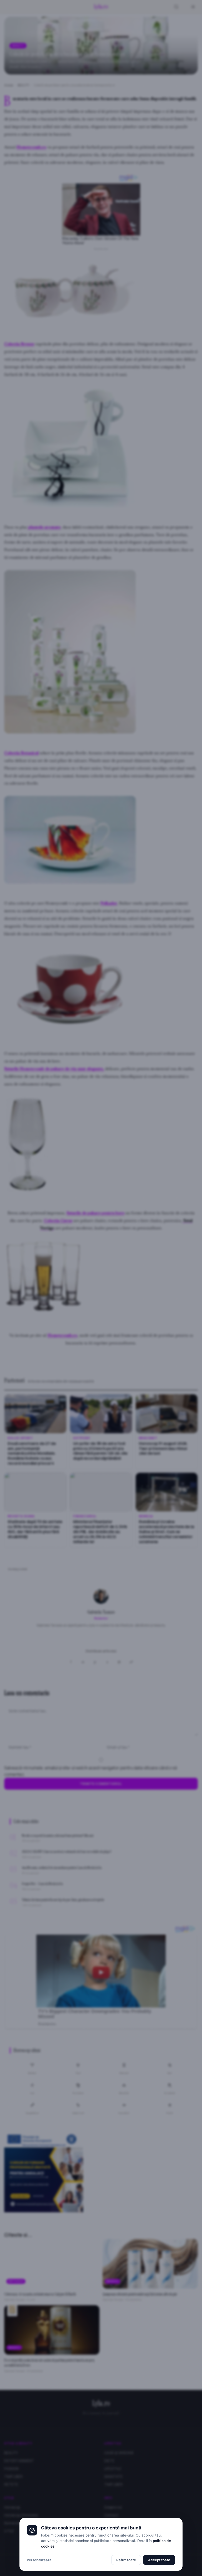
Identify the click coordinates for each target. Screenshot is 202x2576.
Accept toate (159, 2560)
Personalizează (39, 2560)
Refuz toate (126, 2560)
